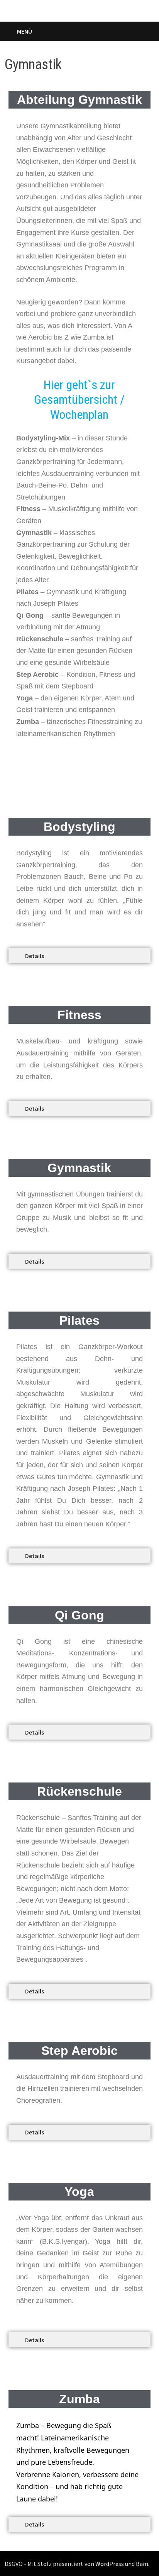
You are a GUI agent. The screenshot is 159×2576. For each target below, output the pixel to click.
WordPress (110, 2564)
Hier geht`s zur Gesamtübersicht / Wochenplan (79, 400)
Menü (25, 31)
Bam (142, 2564)
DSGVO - (15, 2564)
